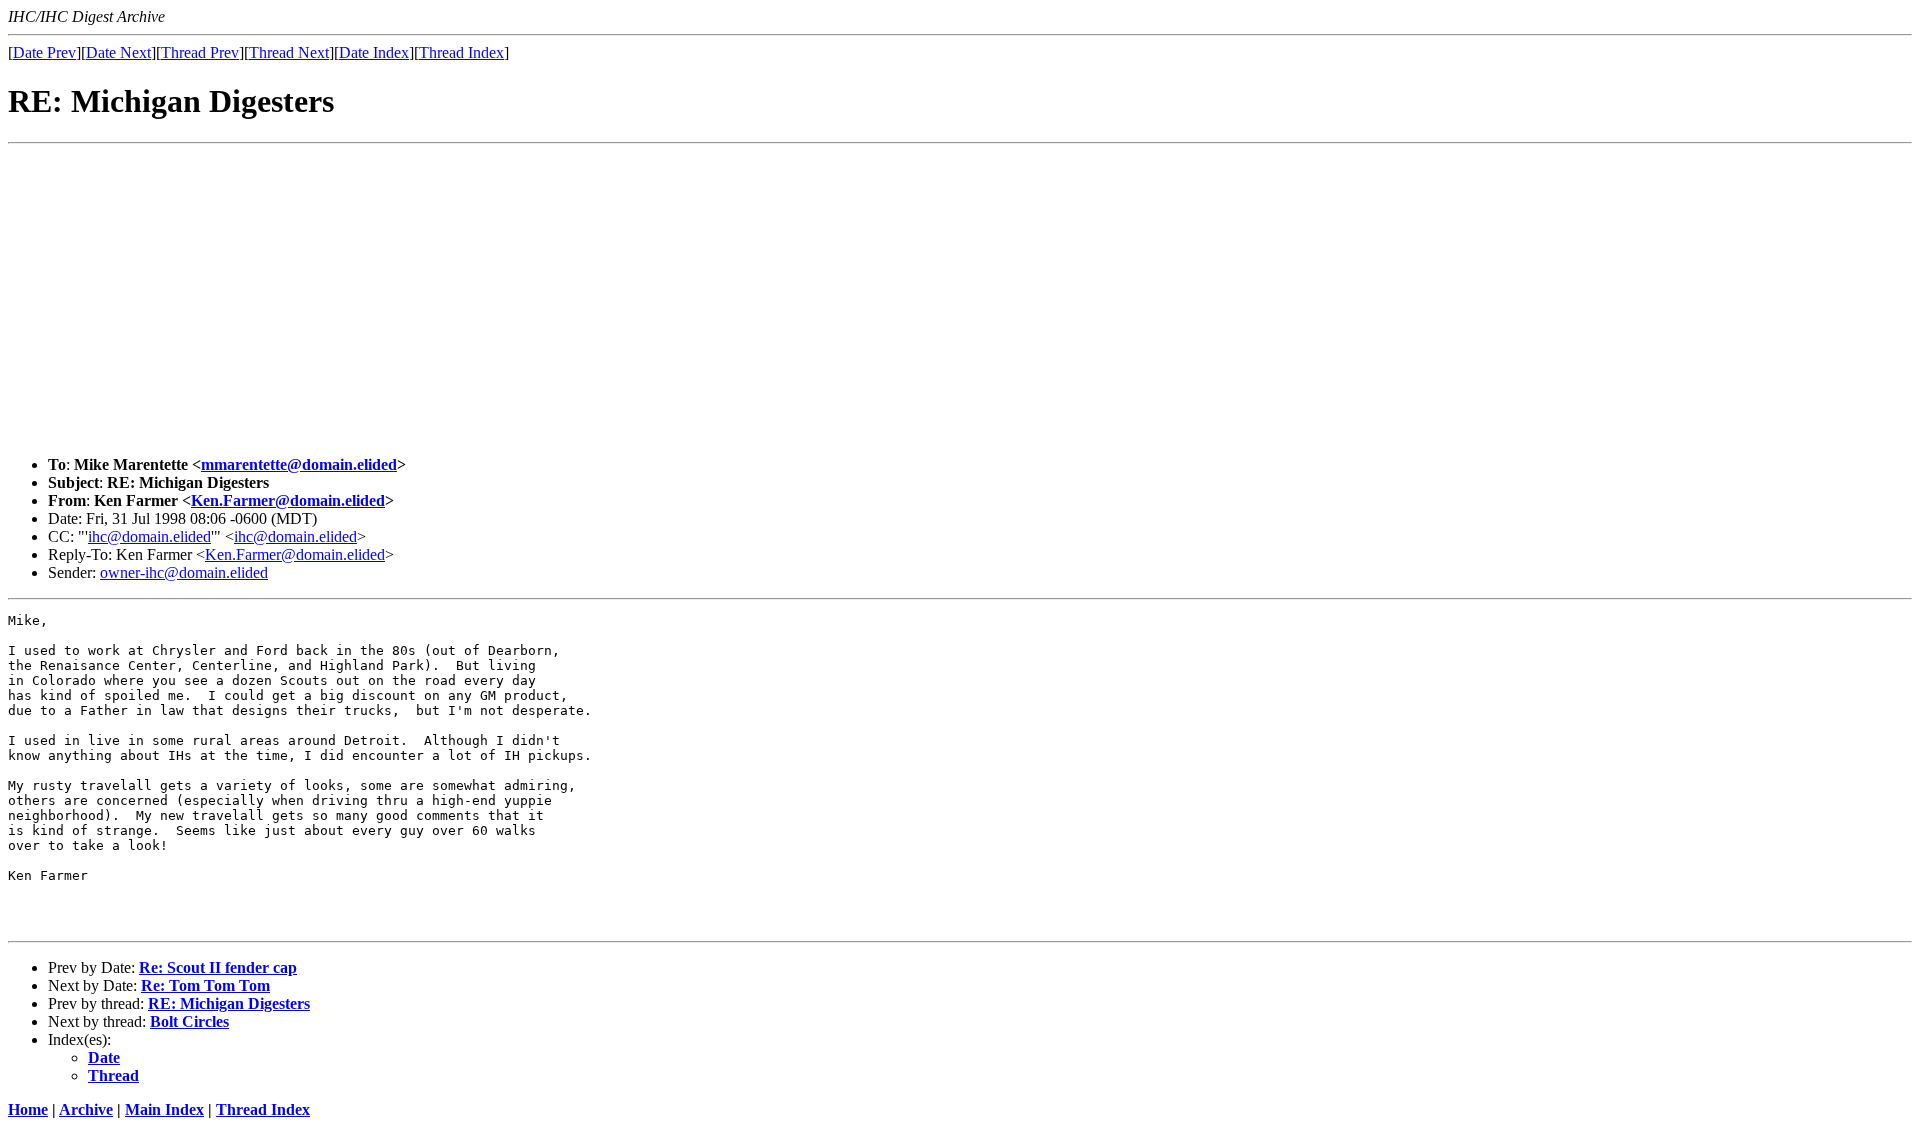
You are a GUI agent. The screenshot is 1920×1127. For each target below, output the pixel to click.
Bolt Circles (189, 1021)
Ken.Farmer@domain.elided (288, 500)
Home (28, 1109)
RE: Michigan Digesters (229, 1003)
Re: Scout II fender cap (218, 967)
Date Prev (44, 52)
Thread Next (289, 52)
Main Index (164, 1109)
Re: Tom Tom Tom (205, 985)
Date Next (118, 52)
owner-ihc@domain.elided (184, 572)
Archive (86, 1109)
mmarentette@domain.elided (299, 464)
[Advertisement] (960, 300)
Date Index (374, 52)
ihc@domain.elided (149, 536)
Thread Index (461, 52)
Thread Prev (200, 52)
